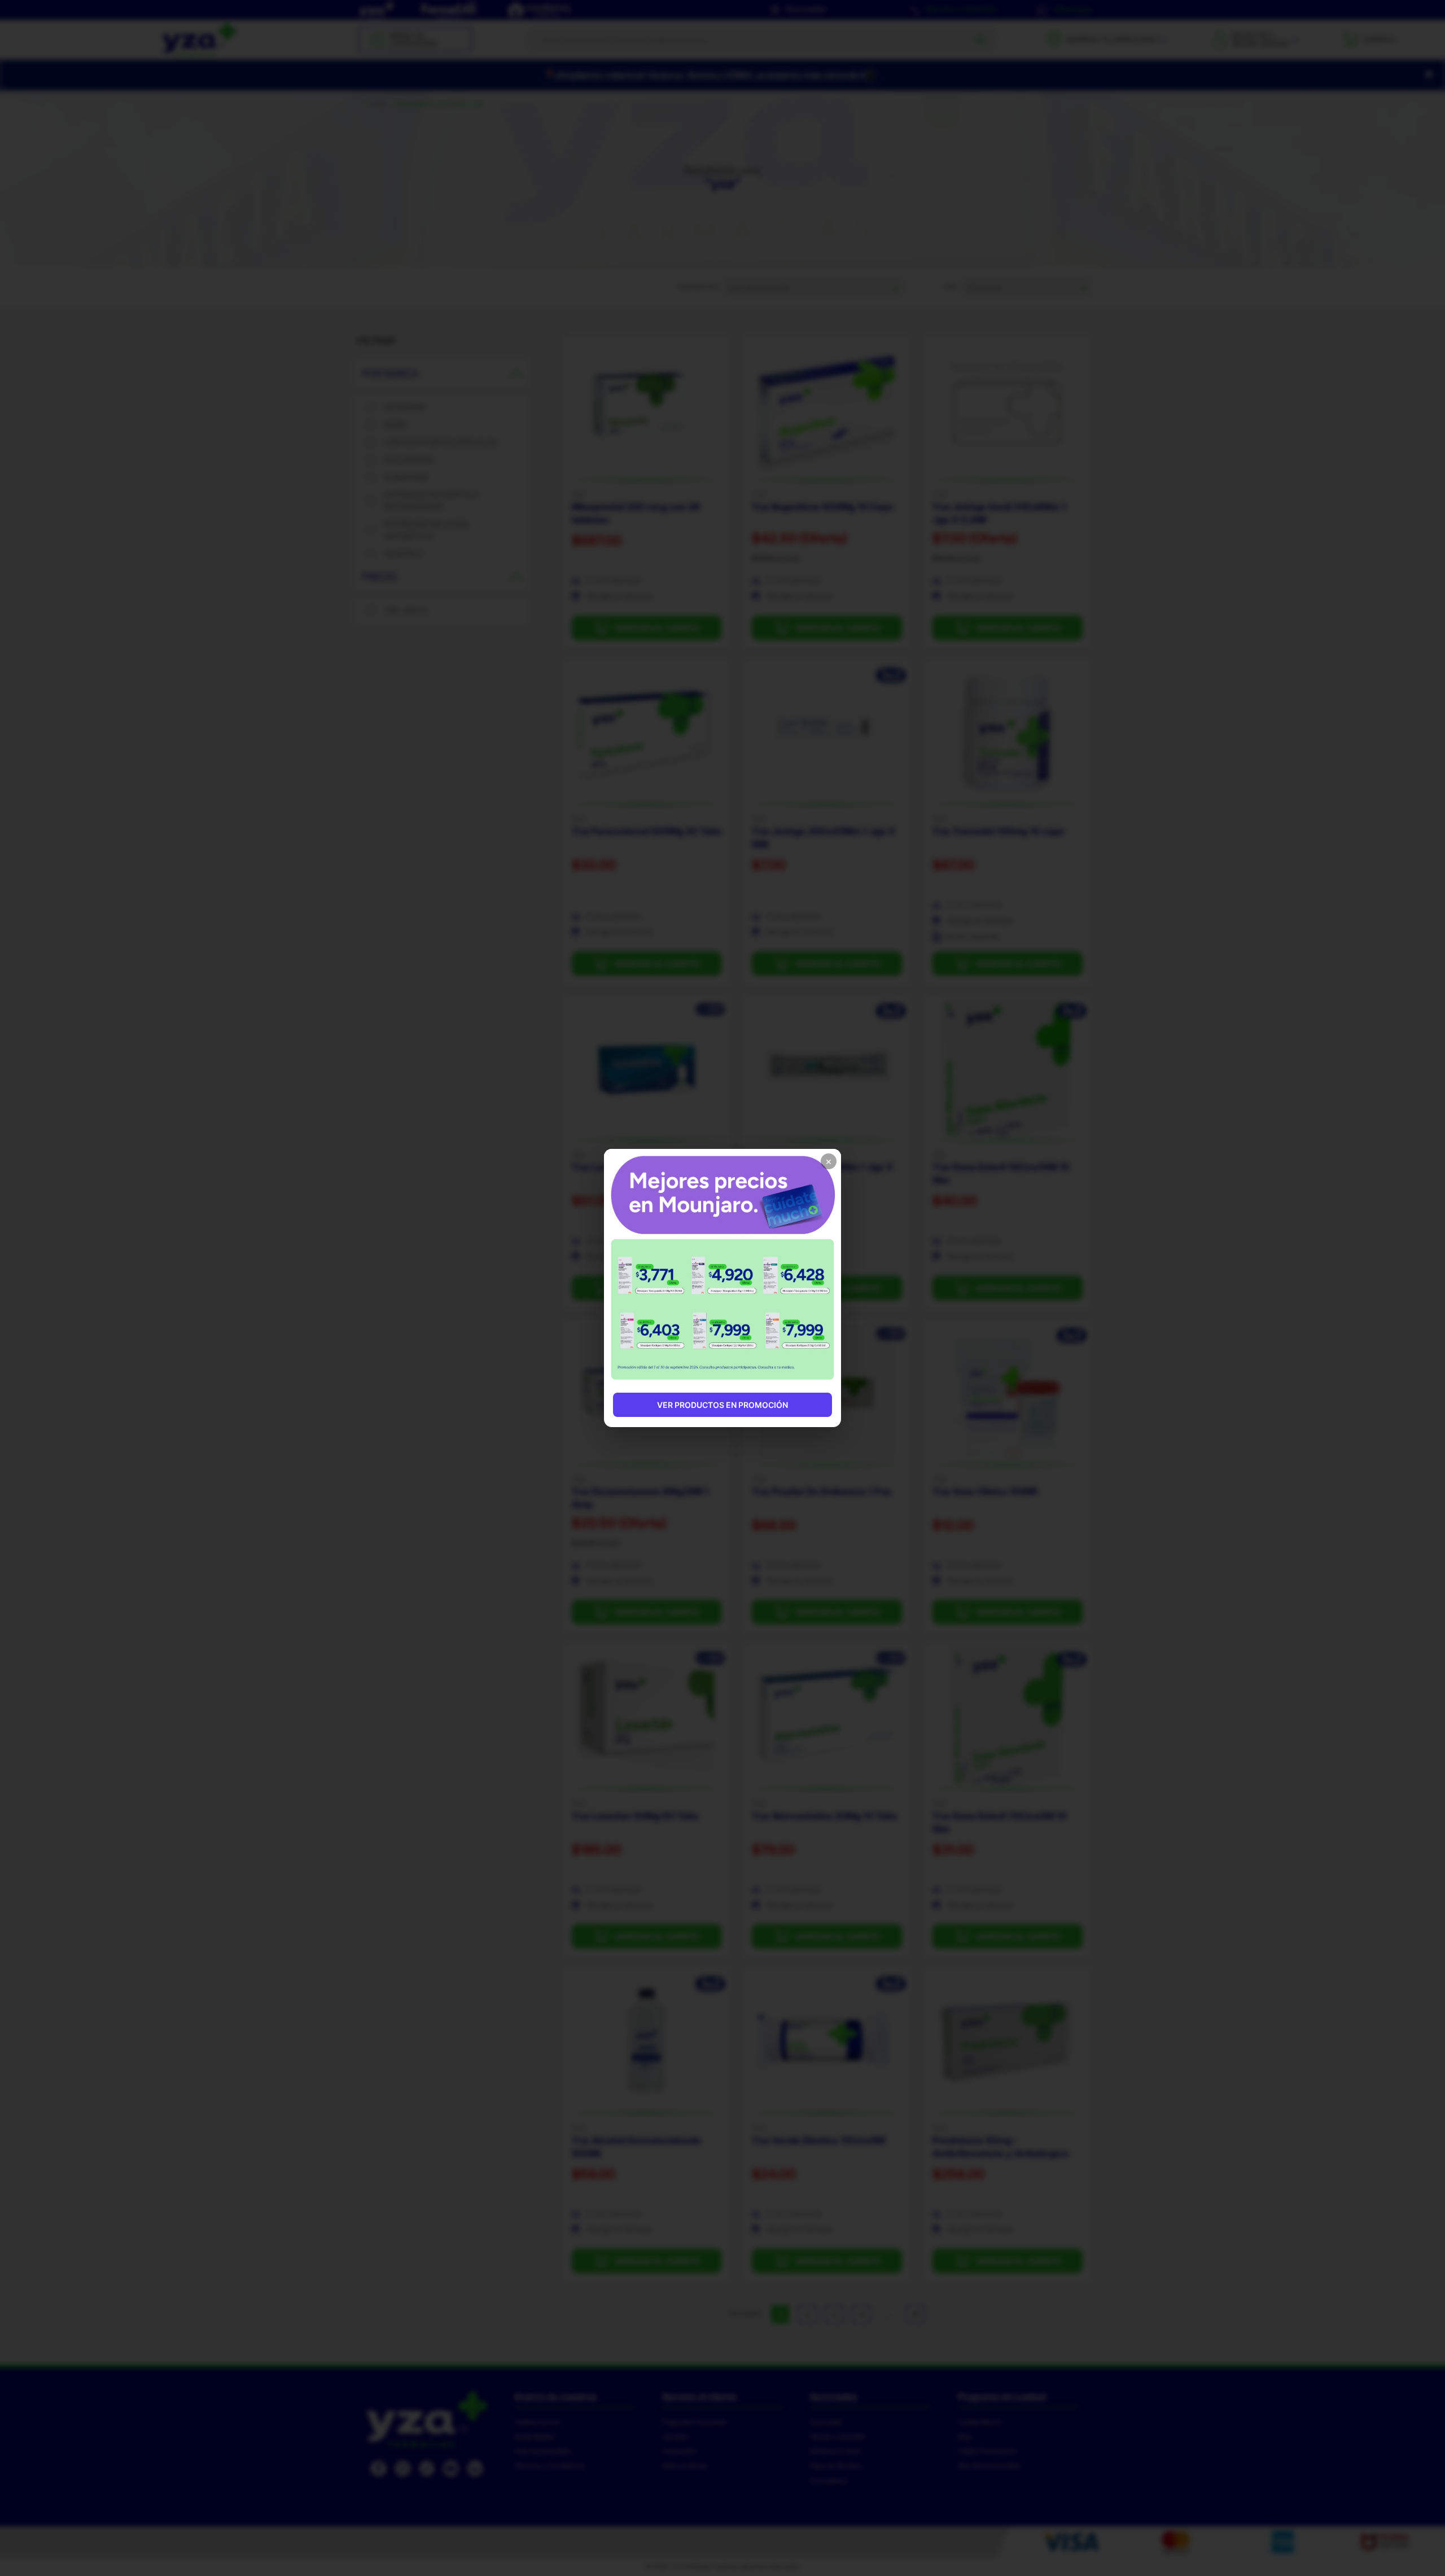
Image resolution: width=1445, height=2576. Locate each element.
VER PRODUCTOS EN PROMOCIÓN (722, 1405)
